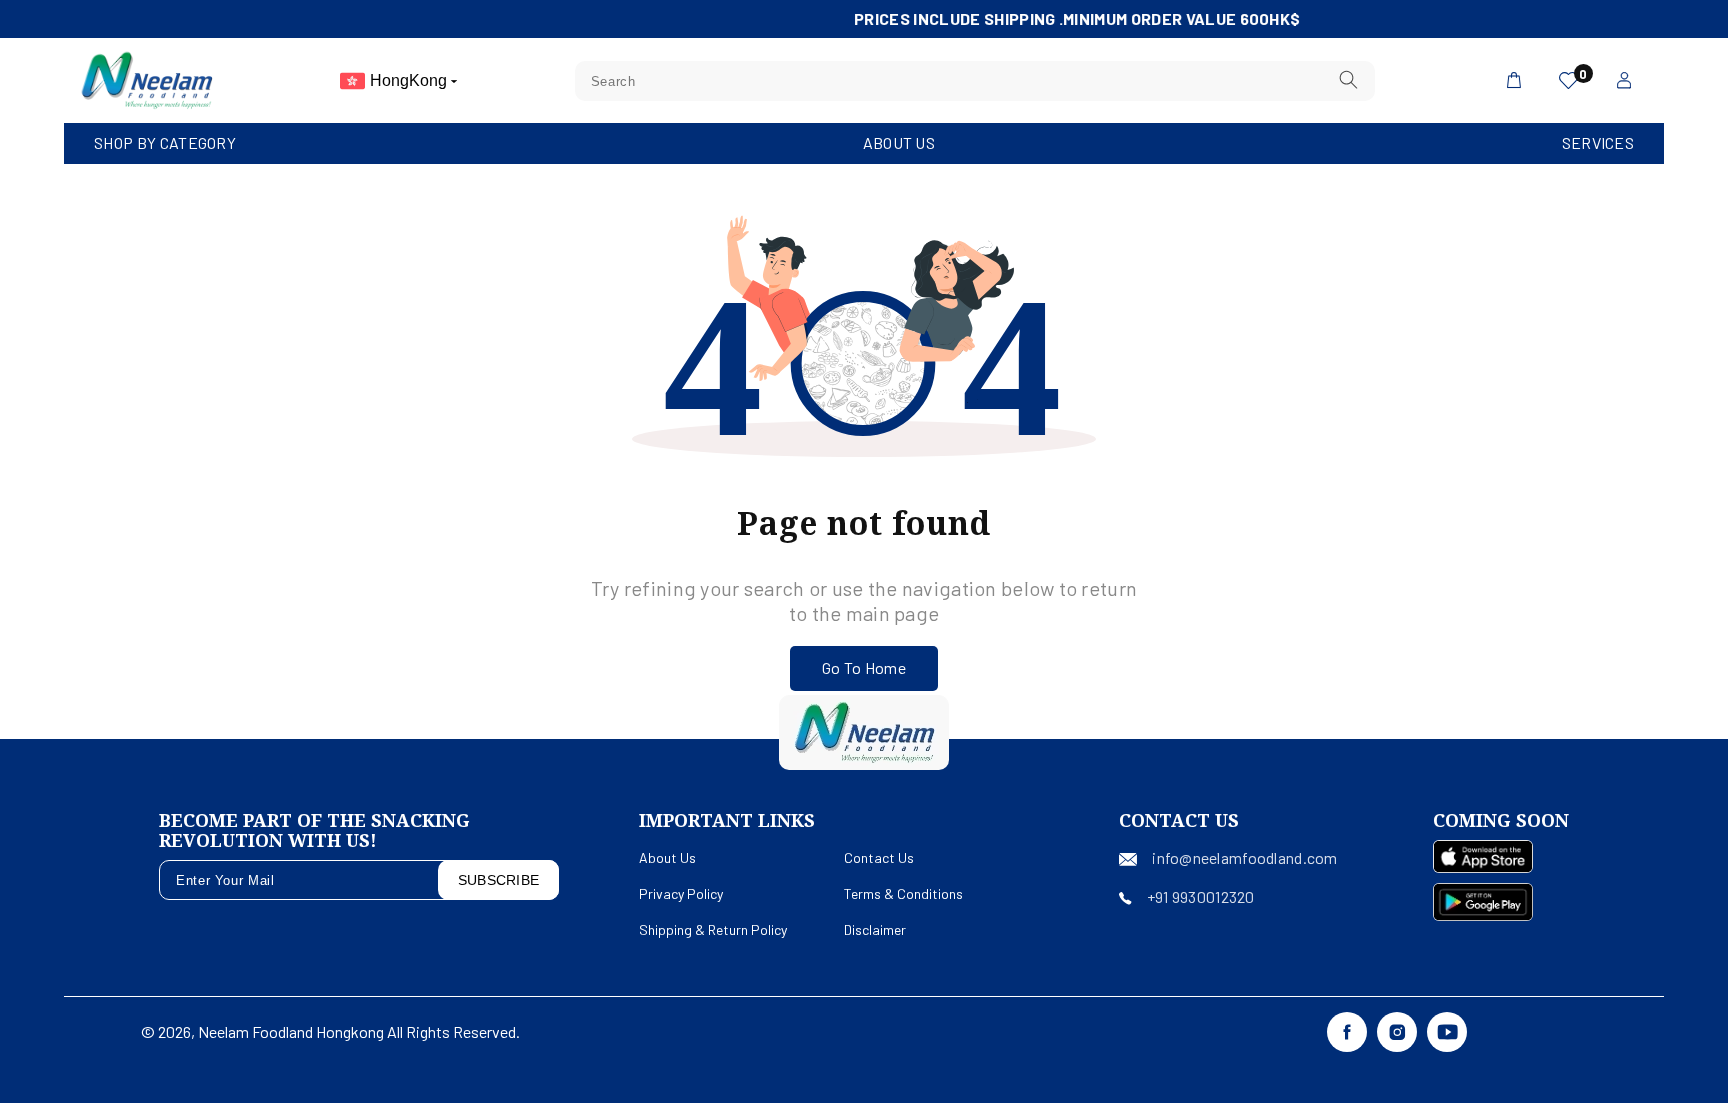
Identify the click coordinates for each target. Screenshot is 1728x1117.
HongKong (410, 80)
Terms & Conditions (903, 893)
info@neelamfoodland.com (1244, 857)
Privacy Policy (681, 893)
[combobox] (975, 81)
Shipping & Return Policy (713, 929)
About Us (899, 142)
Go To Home (864, 667)
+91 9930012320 (1201, 896)
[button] (165, 143)
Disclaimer (875, 929)
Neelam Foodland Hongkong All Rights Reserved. (359, 1031)
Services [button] (1598, 142)
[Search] (1348, 80)
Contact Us (879, 857)
